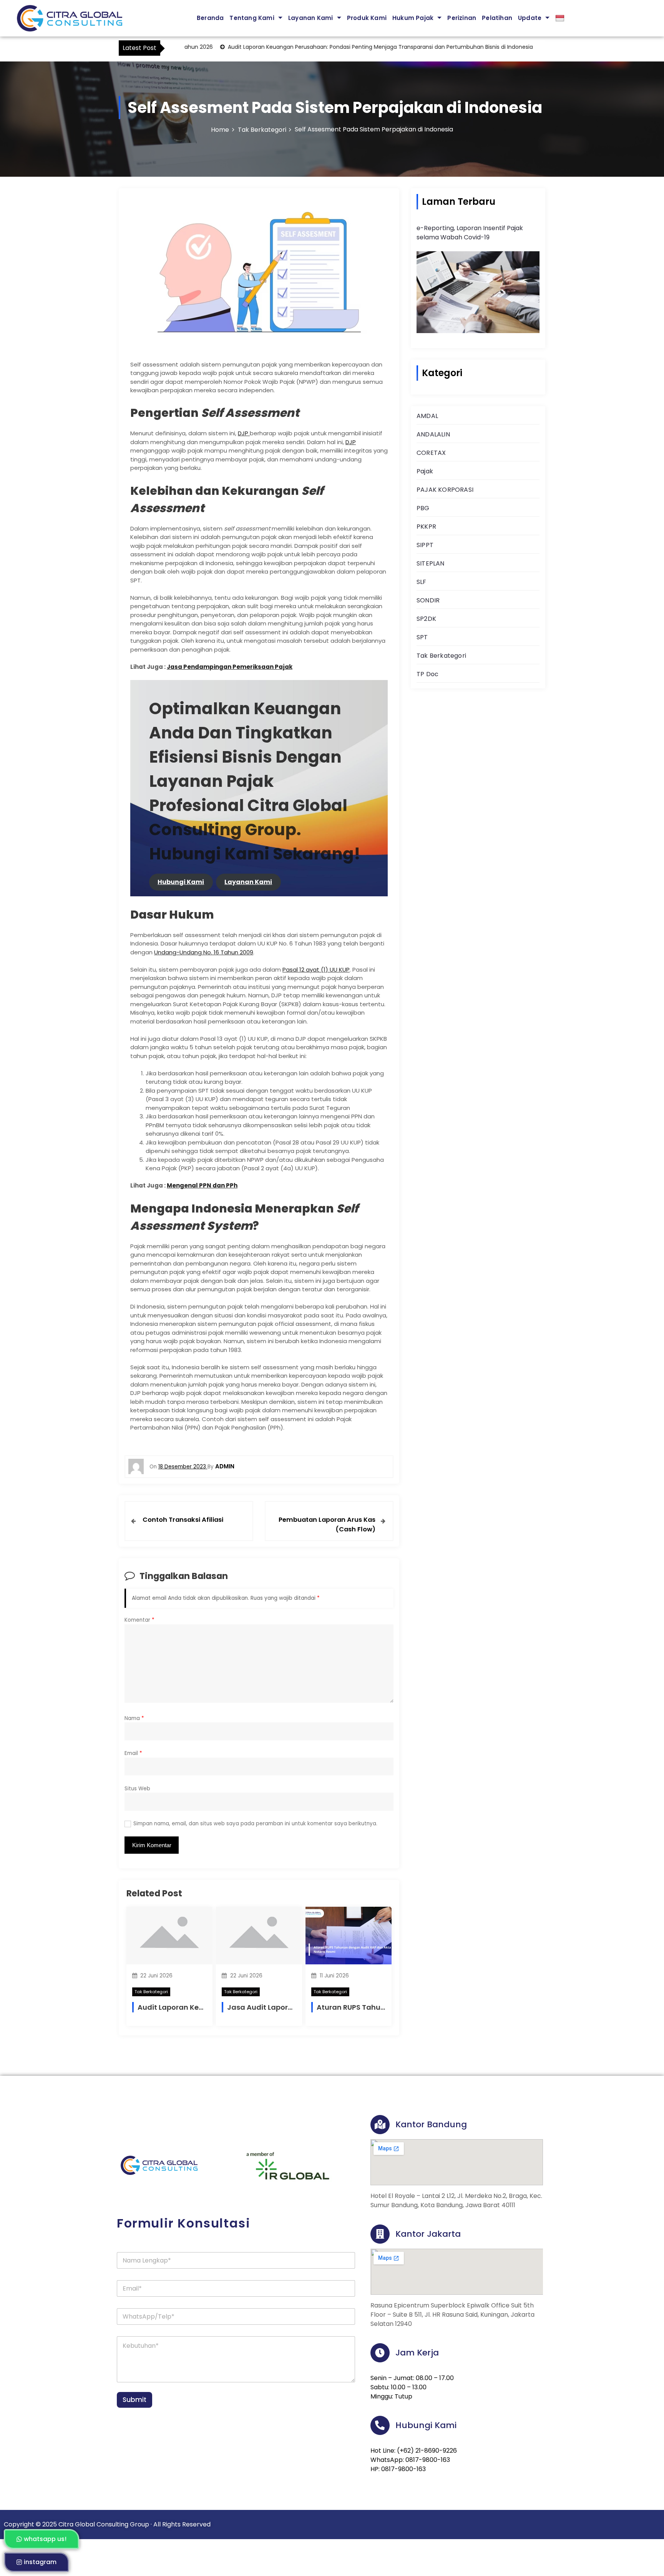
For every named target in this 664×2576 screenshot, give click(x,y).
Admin (225, 1466)
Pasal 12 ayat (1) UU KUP (316, 970)
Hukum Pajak (413, 18)
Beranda (210, 18)
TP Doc (427, 674)
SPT (422, 637)
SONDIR (428, 600)
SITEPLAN (431, 563)
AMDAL (427, 416)
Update (530, 18)
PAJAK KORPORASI (445, 490)
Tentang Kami (252, 18)
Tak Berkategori (151, 1992)
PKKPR (426, 527)
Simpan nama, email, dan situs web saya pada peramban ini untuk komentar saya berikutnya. (255, 1824)
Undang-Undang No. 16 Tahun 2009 (204, 952)
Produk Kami (367, 18)
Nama (134, 1718)
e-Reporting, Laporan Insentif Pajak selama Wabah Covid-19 (470, 233)
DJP (244, 433)
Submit (134, 2400)
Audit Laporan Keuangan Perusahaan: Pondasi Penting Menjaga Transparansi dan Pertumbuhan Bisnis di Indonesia (337, 47)
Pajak (425, 471)
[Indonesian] (564, 18)
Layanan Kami (310, 18)
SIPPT (425, 545)
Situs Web (137, 1789)
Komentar (139, 1620)
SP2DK (426, 619)
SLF (422, 582)
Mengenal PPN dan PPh (202, 1185)
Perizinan (462, 18)
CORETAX (431, 453)
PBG (423, 508)
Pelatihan (497, 18)
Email (133, 1753)
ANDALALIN (433, 434)
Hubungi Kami (181, 882)
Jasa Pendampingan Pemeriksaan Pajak (230, 667)
